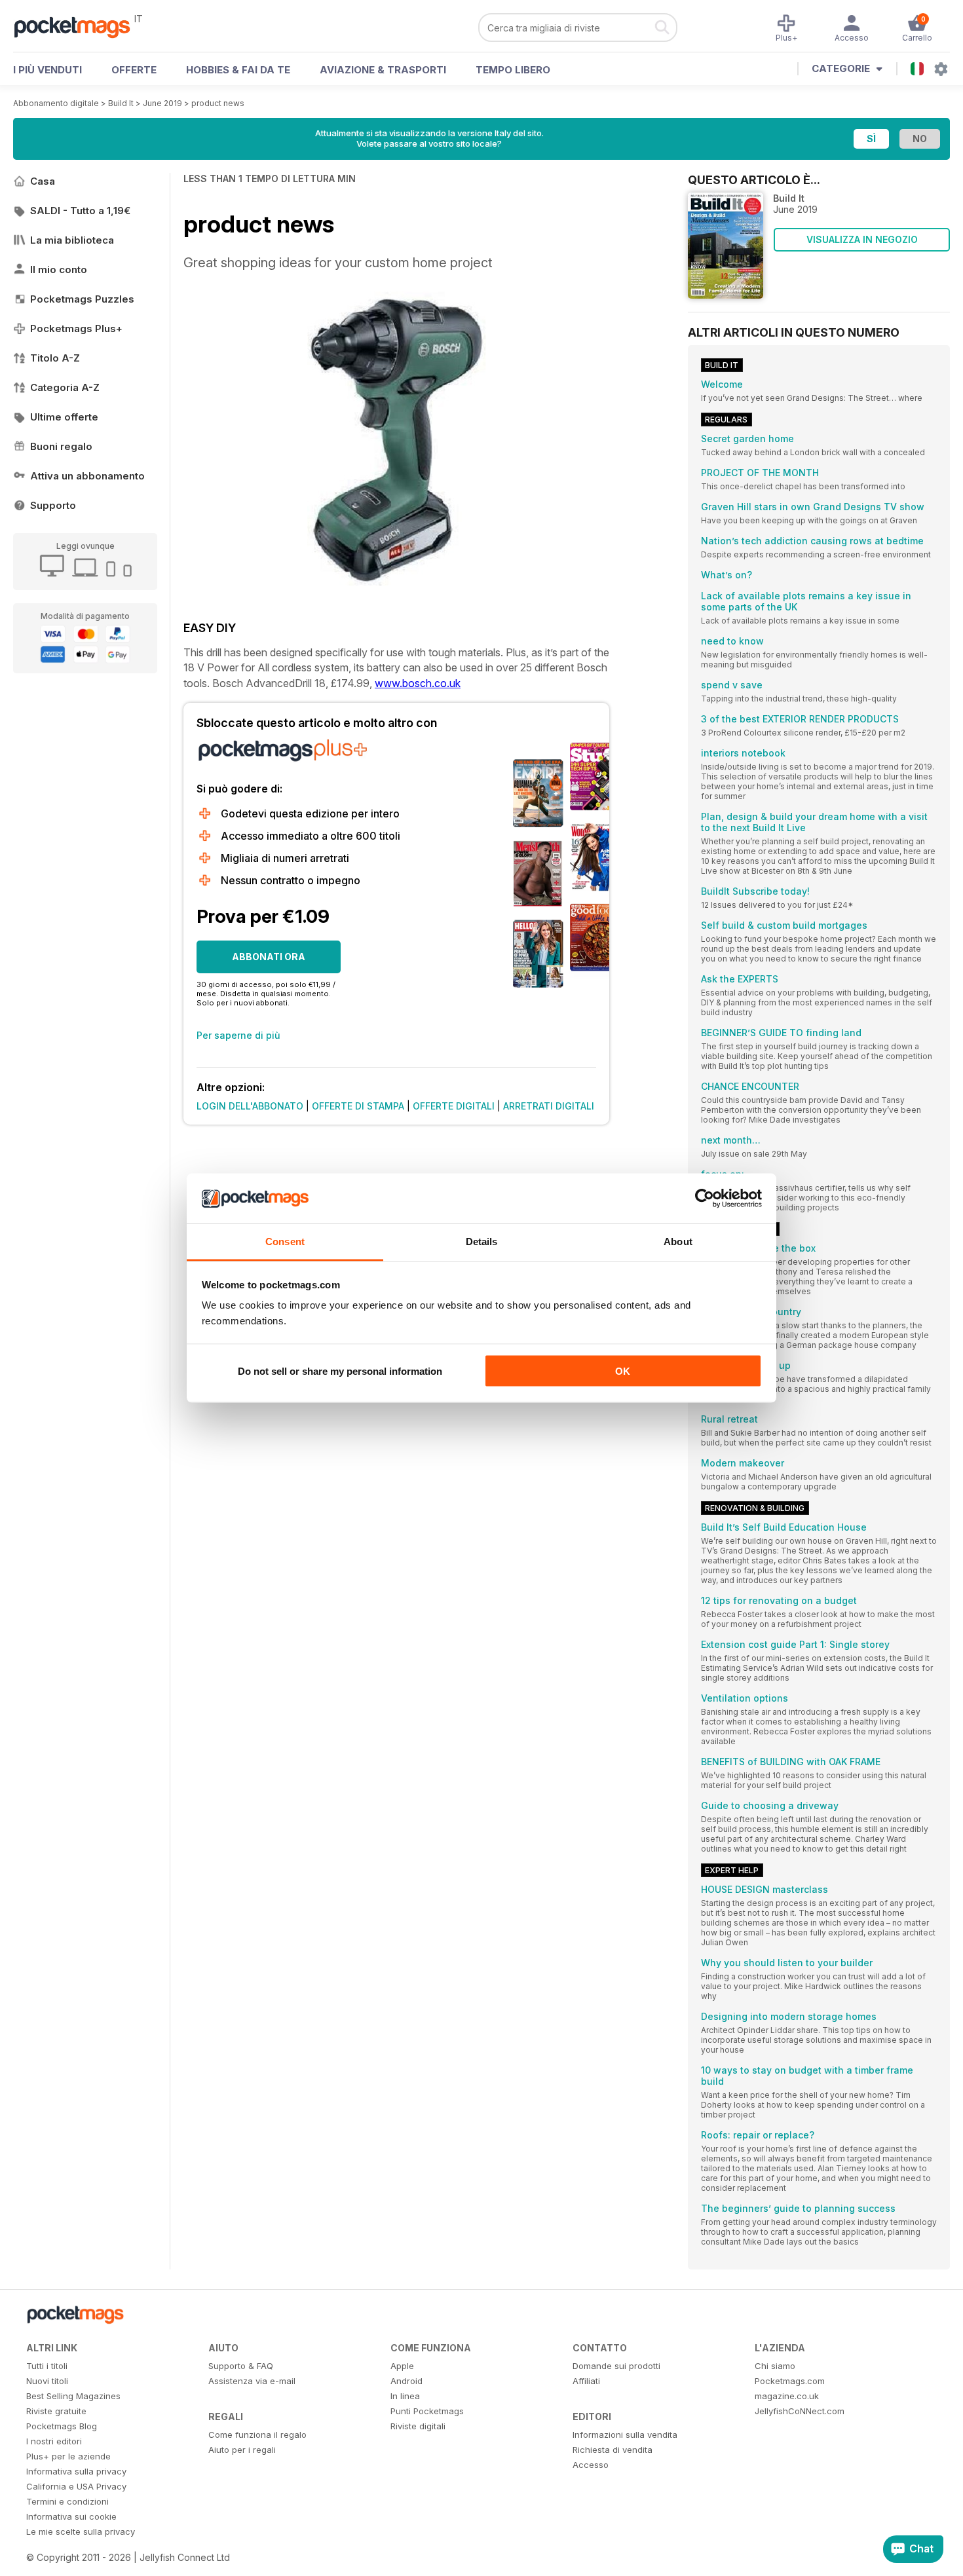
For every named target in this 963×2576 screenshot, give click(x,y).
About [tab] (678, 1241)
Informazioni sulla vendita (625, 2435)
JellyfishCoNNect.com (800, 2411)
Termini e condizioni (67, 2501)
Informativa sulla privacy (76, 2471)
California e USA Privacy (76, 2486)
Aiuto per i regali (242, 2450)
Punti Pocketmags (427, 2411)
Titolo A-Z (55, 358)
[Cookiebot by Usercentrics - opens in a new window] (705, 1199)
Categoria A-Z (65, 387)
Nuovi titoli (47, 2381)
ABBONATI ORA (269, 957)
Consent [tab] (285, 1241)
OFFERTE (134, 70)
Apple (402, 2366)
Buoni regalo (61, 446)
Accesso (591, 2465)
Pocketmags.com (790, 2381)
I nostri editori (54, 2441)
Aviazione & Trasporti (383, 70)
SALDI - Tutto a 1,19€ (80, 211)
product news (218, 103)
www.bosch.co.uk (418, 683)
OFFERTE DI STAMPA (358, 1106)
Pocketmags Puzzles (82, 299)
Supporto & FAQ (241, 2366)
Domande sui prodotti (616, 2366)
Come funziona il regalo (257, 2435)
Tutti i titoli (47, 2366)
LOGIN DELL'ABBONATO (250, 1106)
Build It (121, 103)
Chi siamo (775, 2366)
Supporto (53, 505)
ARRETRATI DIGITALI (549, 1106)
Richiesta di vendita (613, 2450)
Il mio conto (59, 270)
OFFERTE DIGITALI (454, 1106)
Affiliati (586, 2381)
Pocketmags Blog (62, 2426)
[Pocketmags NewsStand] (79, 26)
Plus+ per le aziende (68, 2456)
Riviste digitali (418, 2426)
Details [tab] (482, 1241)
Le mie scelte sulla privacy (81, 2531)
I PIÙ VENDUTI (47, 70)
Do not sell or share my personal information (340, 1371)
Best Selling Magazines (73, 2396)
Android (406, 2381)
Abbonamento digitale (56, 103)
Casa (43, 181)
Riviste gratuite (56, 2411)
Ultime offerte (64, 417)
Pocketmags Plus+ (76, 328)
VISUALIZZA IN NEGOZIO (862, 239)
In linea (405, 2396)
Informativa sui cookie (71, 2516)
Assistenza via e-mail (252, 2381)
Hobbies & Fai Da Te (238, 70)
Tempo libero (513, 70)
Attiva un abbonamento (87, 476)
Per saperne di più (238, 1035)
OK (623, 1371)
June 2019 (162, 103)
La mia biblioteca (72, 240)
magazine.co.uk (787, 2396)
